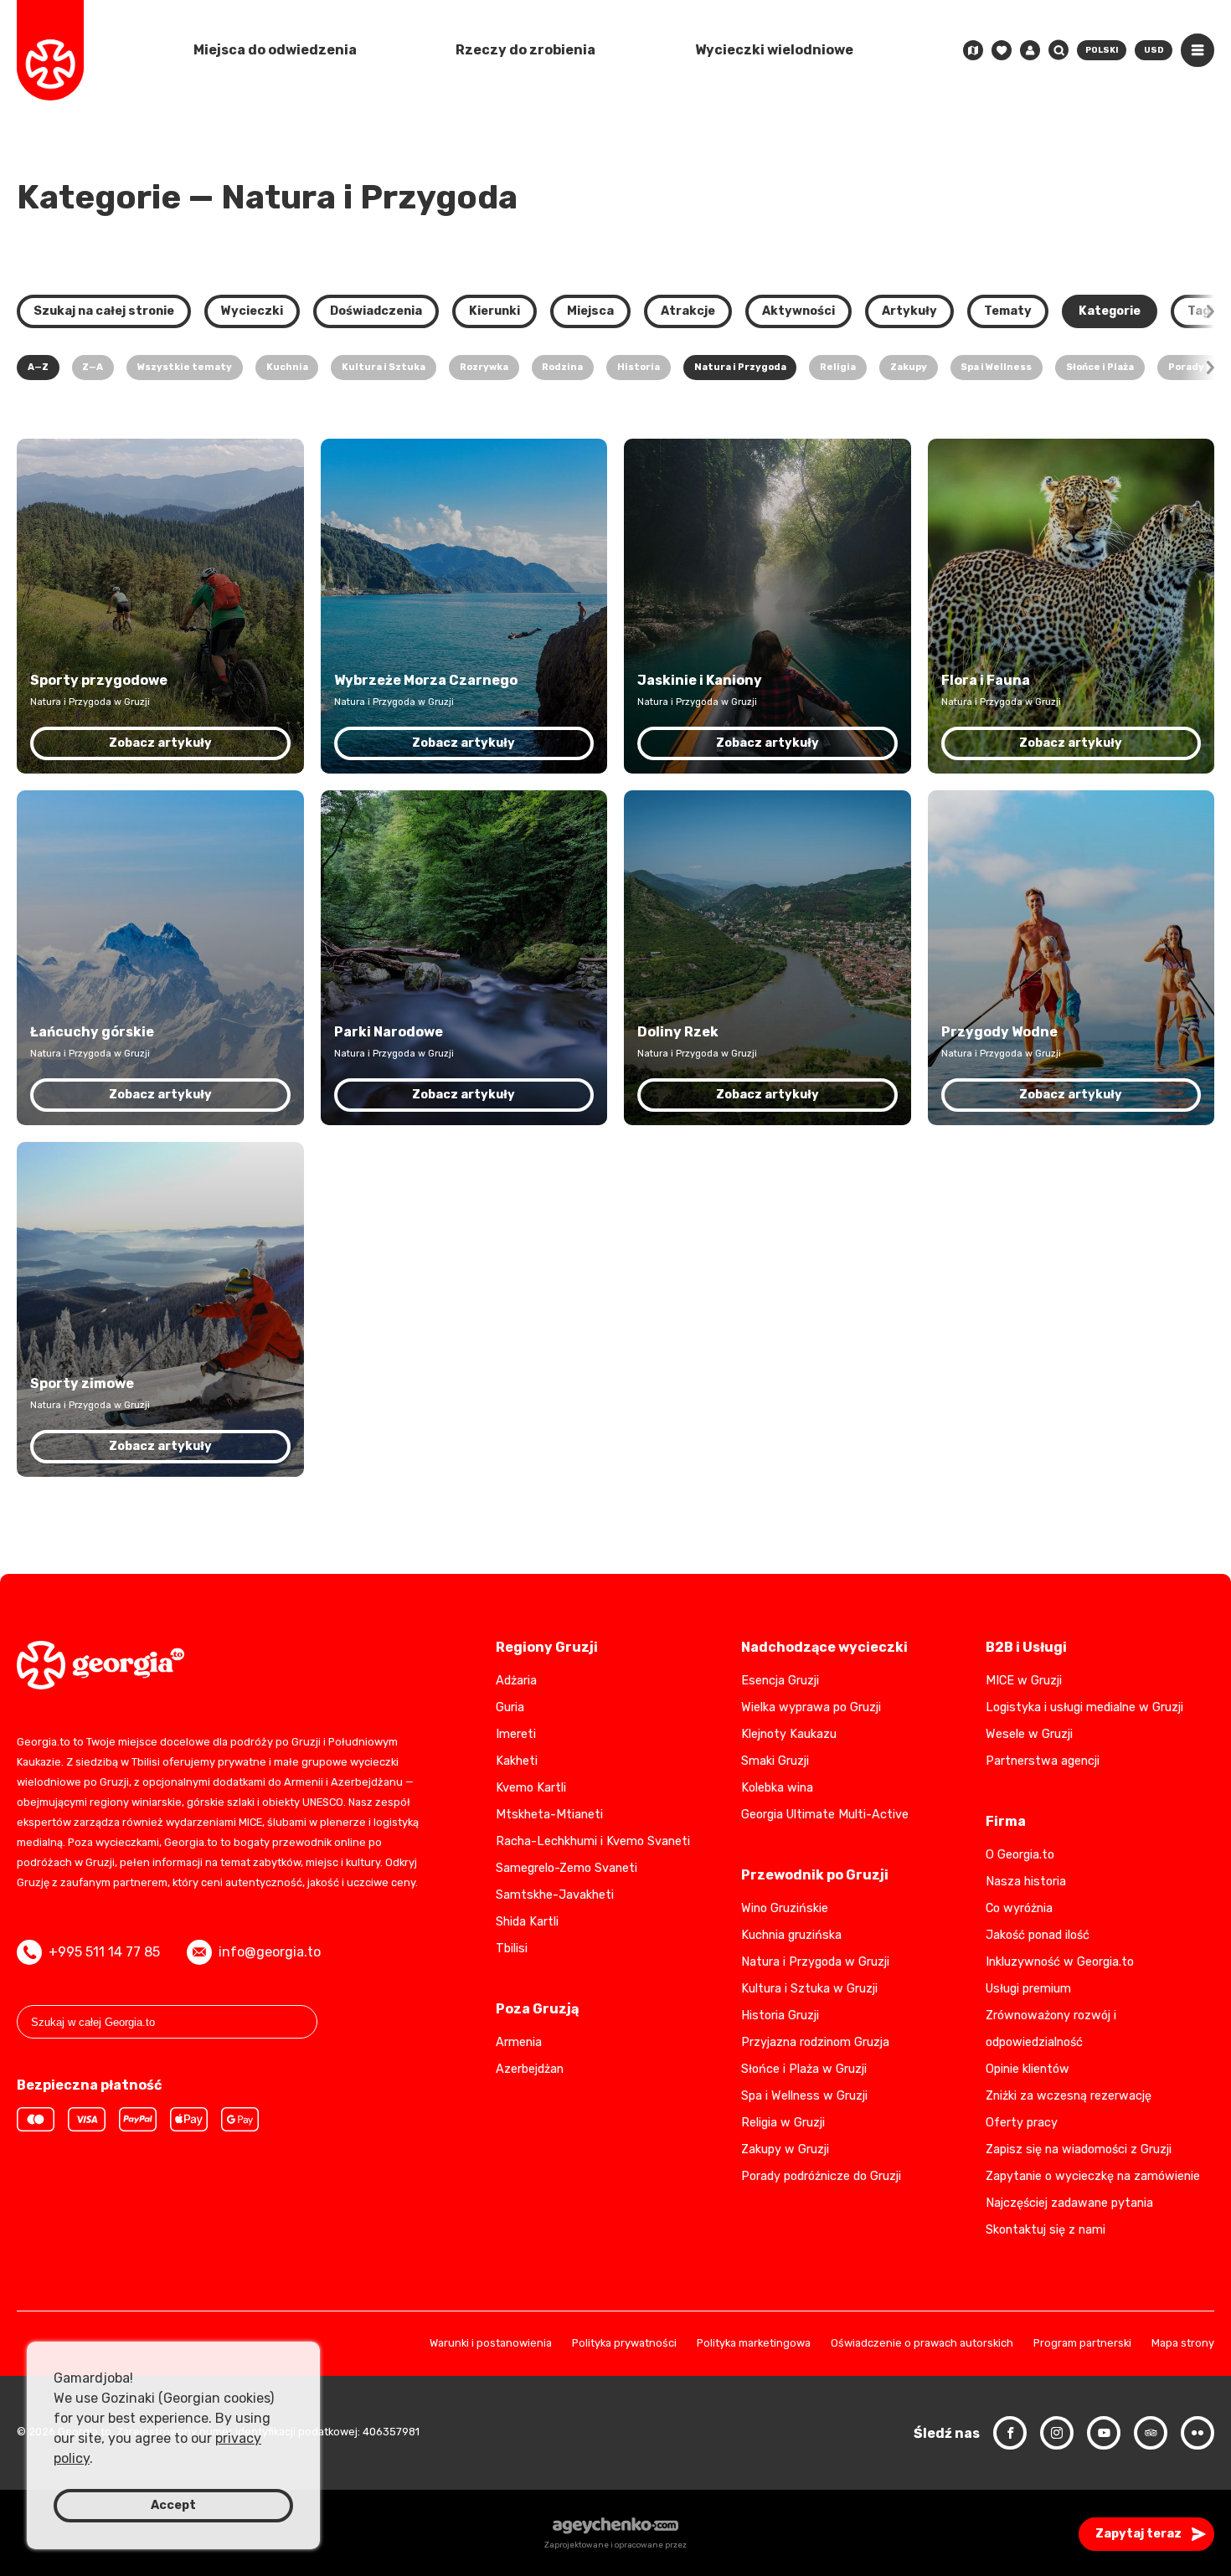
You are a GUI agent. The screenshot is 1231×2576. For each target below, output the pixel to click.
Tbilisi (512, 1949)
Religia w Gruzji (783, 2123)
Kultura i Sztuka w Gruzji (809, 1989)
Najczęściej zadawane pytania (1069, 2203)
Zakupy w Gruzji (785, 2149)
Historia (639, 367)
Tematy (1008, 311)
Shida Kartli (527, 1922)
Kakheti (517, 1761)
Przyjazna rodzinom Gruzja (815, 2042)
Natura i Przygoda (740, 367)
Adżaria (516, 1681)
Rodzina (562, 367)
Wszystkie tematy (185, 367)
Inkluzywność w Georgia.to (1060, 1962)
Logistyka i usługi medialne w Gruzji (1084, 1707)
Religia (838, 367)
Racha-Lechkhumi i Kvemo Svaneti (593, 1841)
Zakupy (909, 367)
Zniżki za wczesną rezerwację (1069, 2096)
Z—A (93, 367)
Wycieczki (252, 311)
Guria (510, 1707)
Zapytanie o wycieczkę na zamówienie (1093, 2176)
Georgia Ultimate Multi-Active (825, 1815)
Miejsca (590, 311)
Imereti (516, 1734)
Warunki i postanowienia (491, 2344)
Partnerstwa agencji (1043, 1761)
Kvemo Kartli (531, 1788)
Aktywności (798, 311)
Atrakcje (688, 311)
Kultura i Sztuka (384, 367)
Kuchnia (287, 367)
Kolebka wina (777, 1788)
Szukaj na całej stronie (104, 311)
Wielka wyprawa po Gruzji (811, 1707)
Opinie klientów (1028, 2069)
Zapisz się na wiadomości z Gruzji (1079, 2149)
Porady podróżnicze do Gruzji (821, 2176)
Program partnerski (1082, 2344)
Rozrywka (484, 367)
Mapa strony (1183, 2344)
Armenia (519, 2042)
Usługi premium (1028, 1989)
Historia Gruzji (780, 2016)
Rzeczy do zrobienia (525, 50)
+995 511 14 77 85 (104, 1952)
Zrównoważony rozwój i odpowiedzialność (1051, 2029)
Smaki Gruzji (775, 1761)
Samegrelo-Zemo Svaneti (567, 1868)
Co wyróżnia (1019, 1908)
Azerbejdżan (530, 2069)
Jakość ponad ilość (1038, 1935)
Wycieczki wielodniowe (774, 50)
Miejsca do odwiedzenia (275, 50)
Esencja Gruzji (780, 1681)
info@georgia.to (270, 1952)
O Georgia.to (1020, 1855)
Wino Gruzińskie (785, 1908)
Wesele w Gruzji (1029, 1734)
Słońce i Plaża (1100, 367)
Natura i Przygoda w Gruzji (815, 1962)
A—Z (38, 367)
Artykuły (909, 311)
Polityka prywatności (624, 2344)
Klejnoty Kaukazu (789, 1734)
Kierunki (494, 311)
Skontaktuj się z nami (1046, 2230)
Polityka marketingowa (754, 2344)
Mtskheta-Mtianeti (549, 1815)
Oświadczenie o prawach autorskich (922, 2344)
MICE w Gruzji (1024, 1681)
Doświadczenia (376, 311)
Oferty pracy (1022, 2123)
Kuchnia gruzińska (791, 1935)
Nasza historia (1026, 1882)
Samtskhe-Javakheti (555, 1895)
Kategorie (1110, 311)
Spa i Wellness (996, 367)
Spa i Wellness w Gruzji (804, 2096)
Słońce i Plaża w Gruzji (804, 2069)
